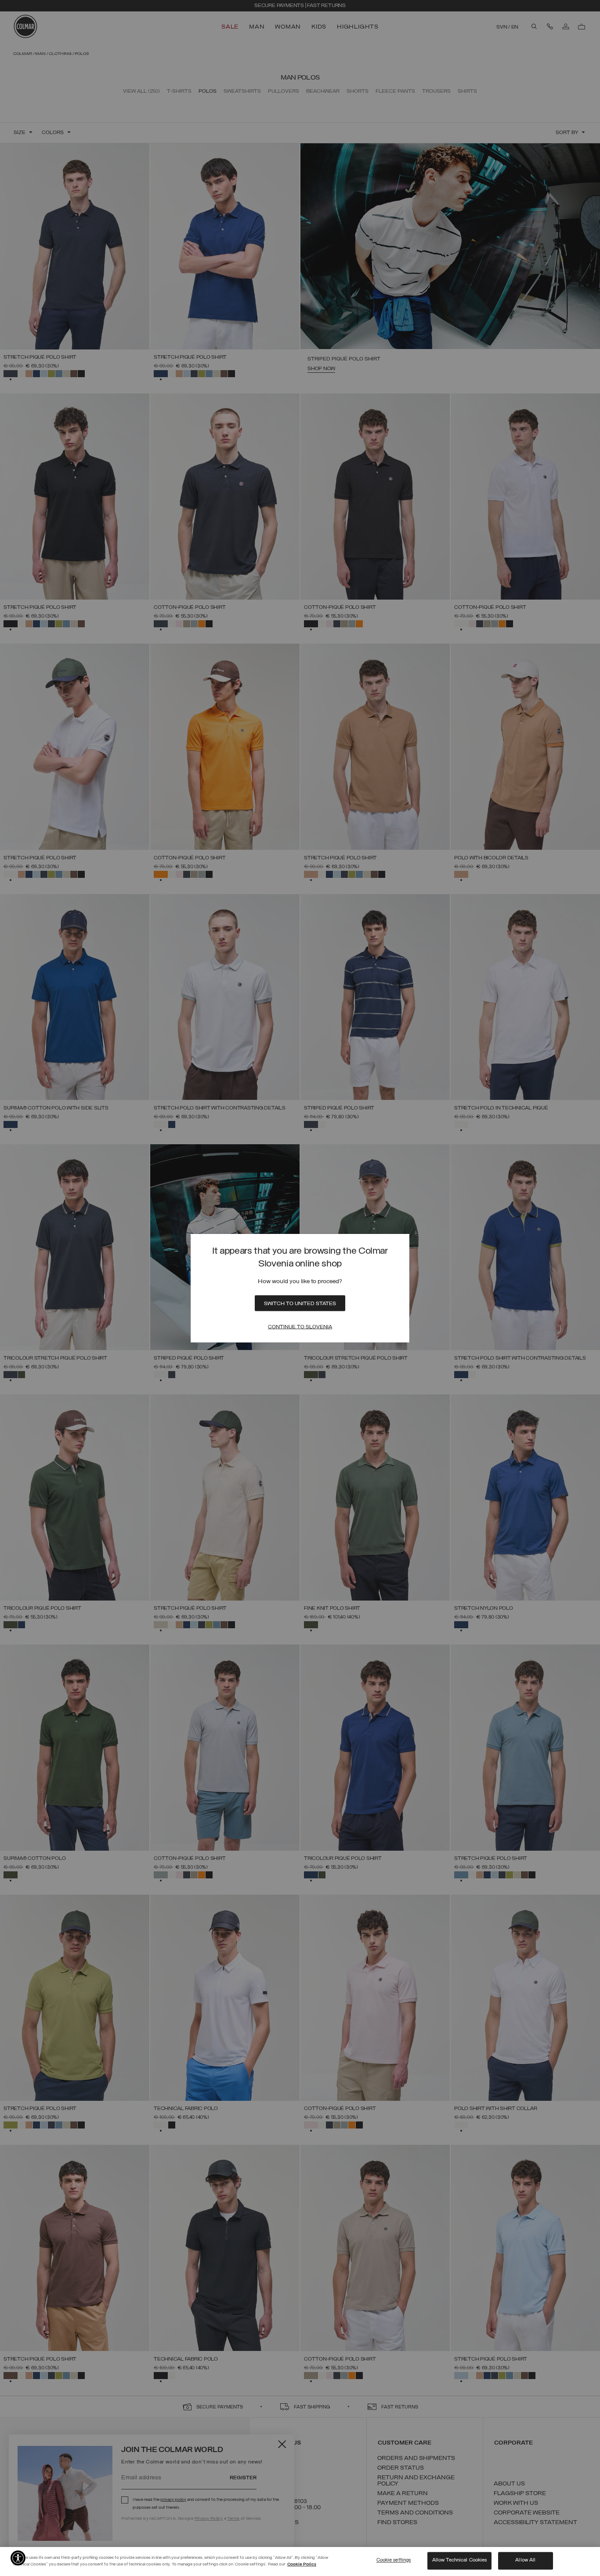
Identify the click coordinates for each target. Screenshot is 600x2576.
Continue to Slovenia (300, 1327)
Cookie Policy (302, 2564)
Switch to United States (300, 1303)
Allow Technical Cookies (460, 2561)
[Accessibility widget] (18, 2558)
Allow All (525, 2561)
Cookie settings (394, 2561)
